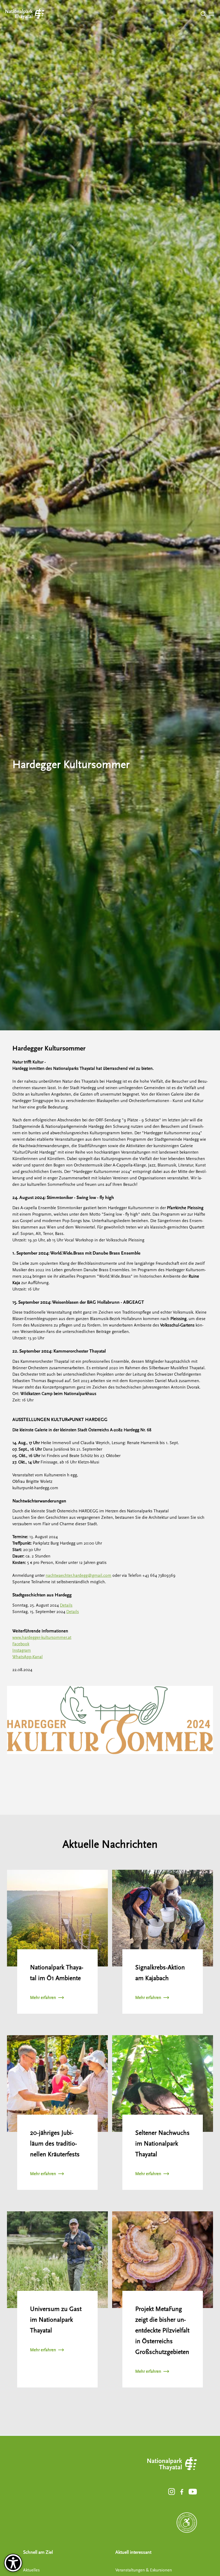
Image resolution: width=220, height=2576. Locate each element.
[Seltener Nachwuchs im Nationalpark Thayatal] (163, 2084)
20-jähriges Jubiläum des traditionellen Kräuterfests (55, 2144)
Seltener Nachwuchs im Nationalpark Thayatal (162, 2144)
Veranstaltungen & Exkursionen (144, 2570)
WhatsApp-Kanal (27, 1657)
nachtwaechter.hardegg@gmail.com (78, 1575)
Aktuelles (31, 2570)
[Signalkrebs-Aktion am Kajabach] (163, 1918)
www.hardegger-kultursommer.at (42, 1637)
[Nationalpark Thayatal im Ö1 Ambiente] (57, 1918)
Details (66, 1605)
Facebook (21, 1644)
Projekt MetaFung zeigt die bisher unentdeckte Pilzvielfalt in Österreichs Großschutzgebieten (162, 2330)
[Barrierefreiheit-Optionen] (13, 2563)
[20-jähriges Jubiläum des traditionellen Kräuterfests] (57, 2084)
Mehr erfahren (43, 1998)
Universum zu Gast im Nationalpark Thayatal (56, 2320)
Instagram (22, 1650)
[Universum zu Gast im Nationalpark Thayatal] (57, 2260)
